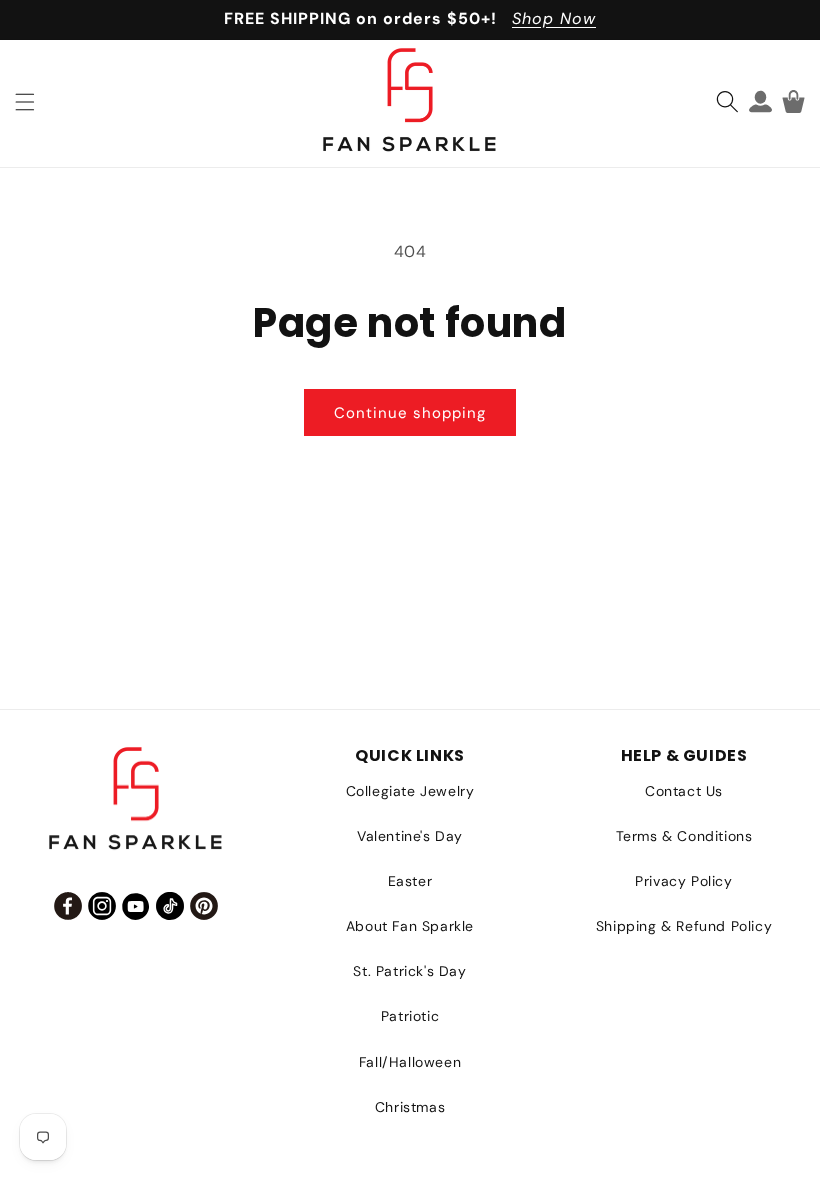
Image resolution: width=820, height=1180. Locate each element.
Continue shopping (410, 413)
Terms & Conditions (684, 836)
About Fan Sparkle (410, 926)
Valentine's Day (410, 836)
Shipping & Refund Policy (684, 926)
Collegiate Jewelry (410, 791)
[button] (25, 102)
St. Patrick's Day (409, 971)
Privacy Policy (683, 881)
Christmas (410, 1107)
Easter (410, 881)
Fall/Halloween (410, 1062)
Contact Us (684, 791)
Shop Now (554, 18)
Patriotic (410, 1016)
